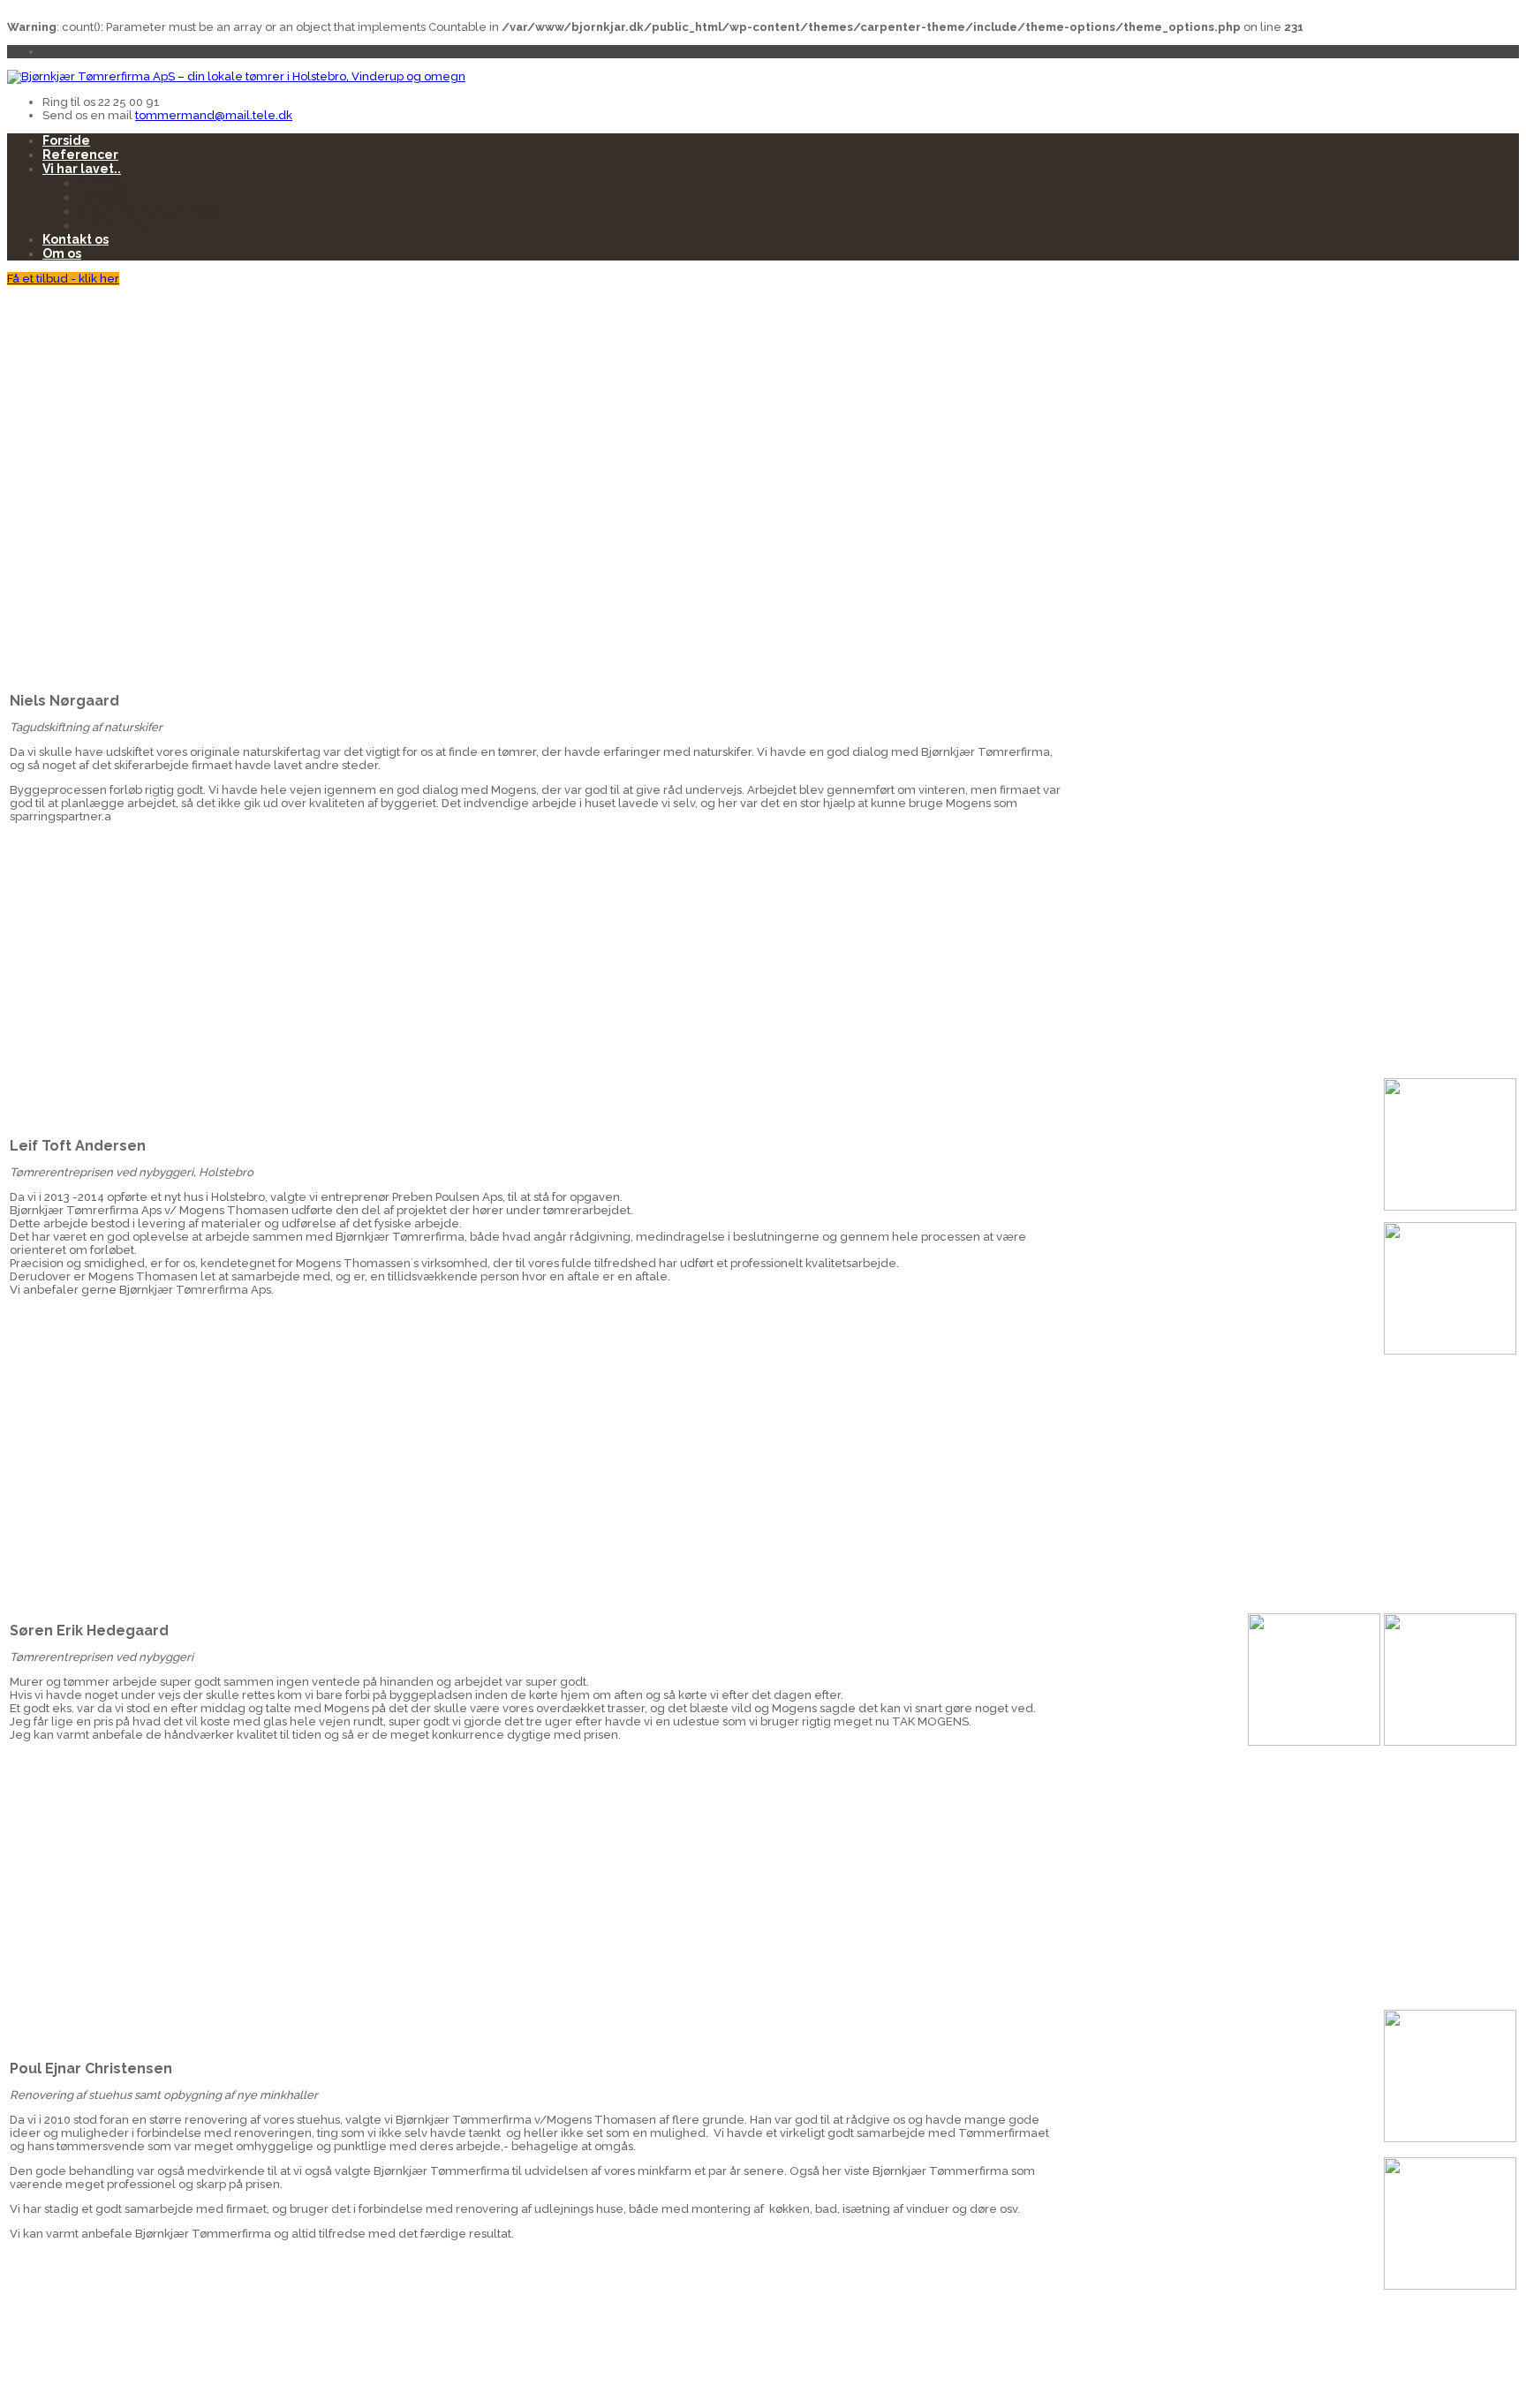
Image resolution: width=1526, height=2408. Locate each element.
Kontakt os (76, 239)
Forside (66, 140)
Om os (62, 253)
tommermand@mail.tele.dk (214, 115)
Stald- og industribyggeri (158, 211)
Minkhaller (112, 183)
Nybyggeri (111, 197)
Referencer (80, 155)
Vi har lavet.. (82, 169)
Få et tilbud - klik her (63, 279)
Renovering (115, 225)
